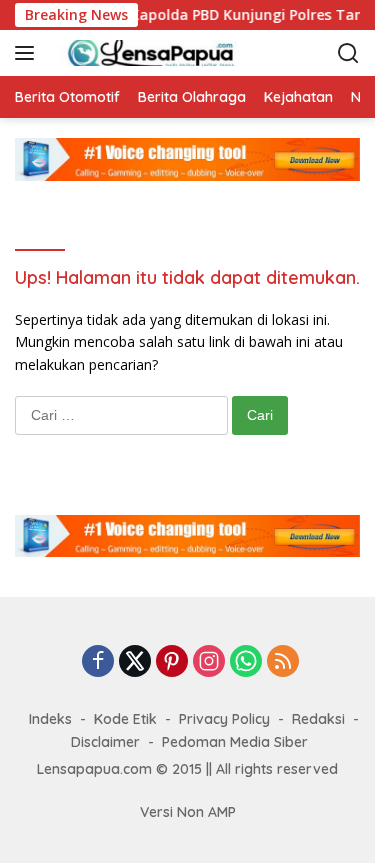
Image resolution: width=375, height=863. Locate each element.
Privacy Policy (224, 719)
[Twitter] (135, 662)
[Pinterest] (172, 662)
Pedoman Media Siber (235, 742)
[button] (28, 53)
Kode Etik (125, 719)
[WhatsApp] (246, 662)
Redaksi (318, 719)
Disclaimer (105, 742)
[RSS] (283, 662)
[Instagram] (209, 662)
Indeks (50, 719)
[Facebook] (98, 662)
